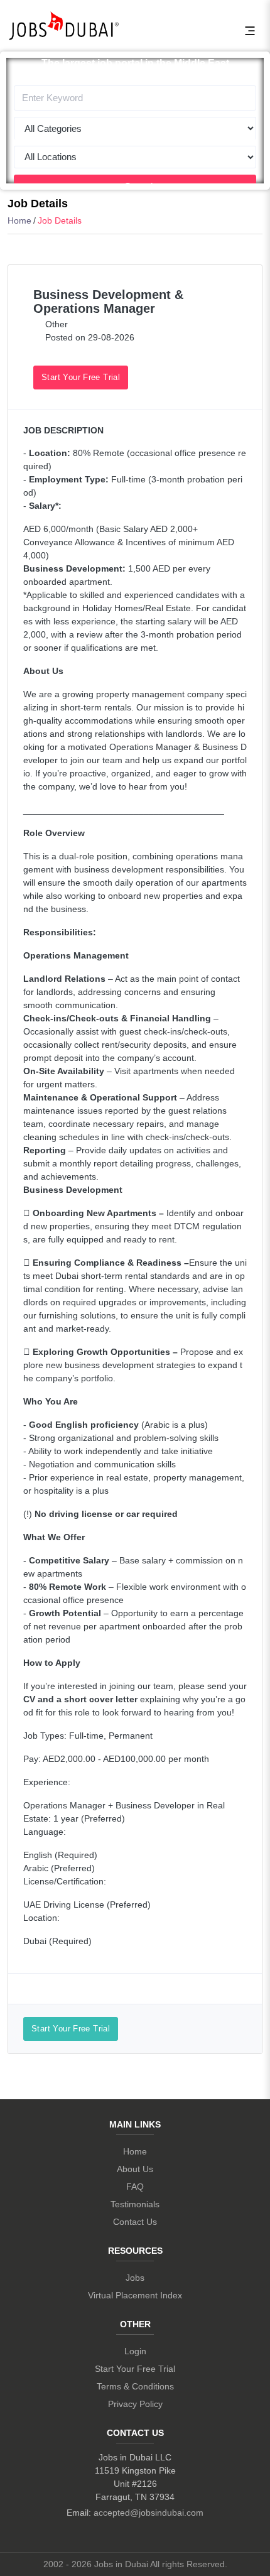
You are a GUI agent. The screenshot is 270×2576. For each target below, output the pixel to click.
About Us (135, 2169)
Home (19, 220)
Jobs (135, 2278)
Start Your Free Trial (81, 377)
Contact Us (135, 2222)
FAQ (135, 2187)
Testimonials (135, 2204)
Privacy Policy (135, 2404)
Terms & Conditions (135, 2386)
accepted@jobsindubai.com (148, 2513)
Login (135, 2351)
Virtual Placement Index (135, 2295)
